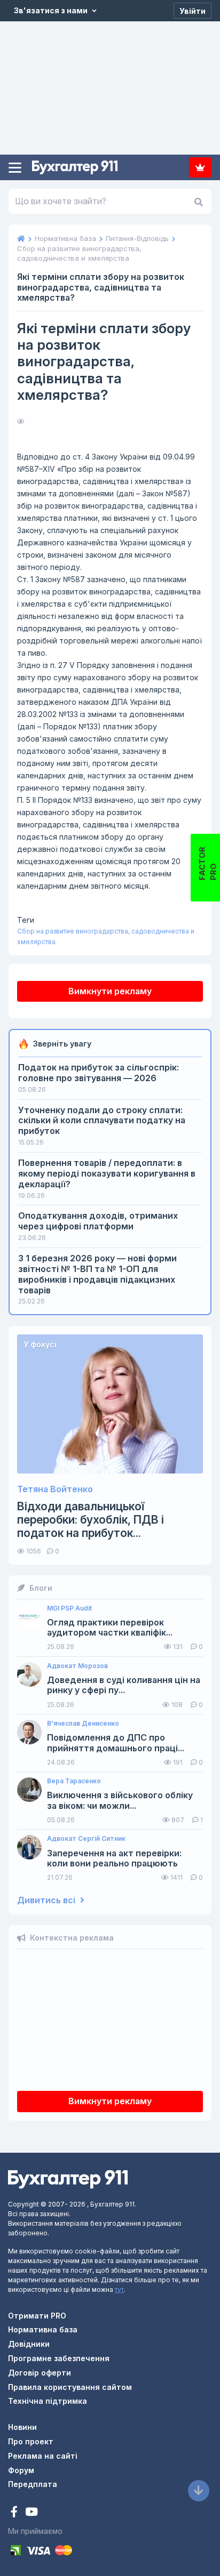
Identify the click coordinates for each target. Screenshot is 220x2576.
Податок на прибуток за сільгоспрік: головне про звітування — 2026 (99, 1073)
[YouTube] (32, 2513)
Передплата (200, 167)
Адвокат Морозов (77, 1666)
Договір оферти (40, 2373)
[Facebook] (15, 2513)
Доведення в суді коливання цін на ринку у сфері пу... (124, 1685)
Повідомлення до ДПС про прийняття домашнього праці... (116, 1743)
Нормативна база (43, 2329)
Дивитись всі (47, 1900)
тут (119, 2289)
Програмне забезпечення (59, 2358)
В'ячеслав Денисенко (83, 1724)
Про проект (31, 2441)
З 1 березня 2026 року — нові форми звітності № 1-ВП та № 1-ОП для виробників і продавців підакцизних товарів (97, 1274)
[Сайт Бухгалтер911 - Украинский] (68, 2178)
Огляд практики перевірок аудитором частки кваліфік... (110, 1628)
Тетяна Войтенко (55, 1489)
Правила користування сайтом (70, 2387)
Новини (22, 2427)
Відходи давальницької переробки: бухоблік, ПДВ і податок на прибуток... (91, 1520)
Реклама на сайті (43, 2456)
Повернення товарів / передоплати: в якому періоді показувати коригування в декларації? (107, 1173)
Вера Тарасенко (74, 1781)
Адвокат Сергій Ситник (86, 1839)
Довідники (29, 2344)
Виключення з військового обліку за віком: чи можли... (120, 1800)
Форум (21, 2470)
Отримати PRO (37, 2316)
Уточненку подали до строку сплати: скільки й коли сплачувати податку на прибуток (102, 1121)
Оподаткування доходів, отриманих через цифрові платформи (98, 1221)
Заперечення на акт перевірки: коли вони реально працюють (114, 1858)
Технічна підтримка (48, 2401)
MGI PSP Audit (69, 1608)
